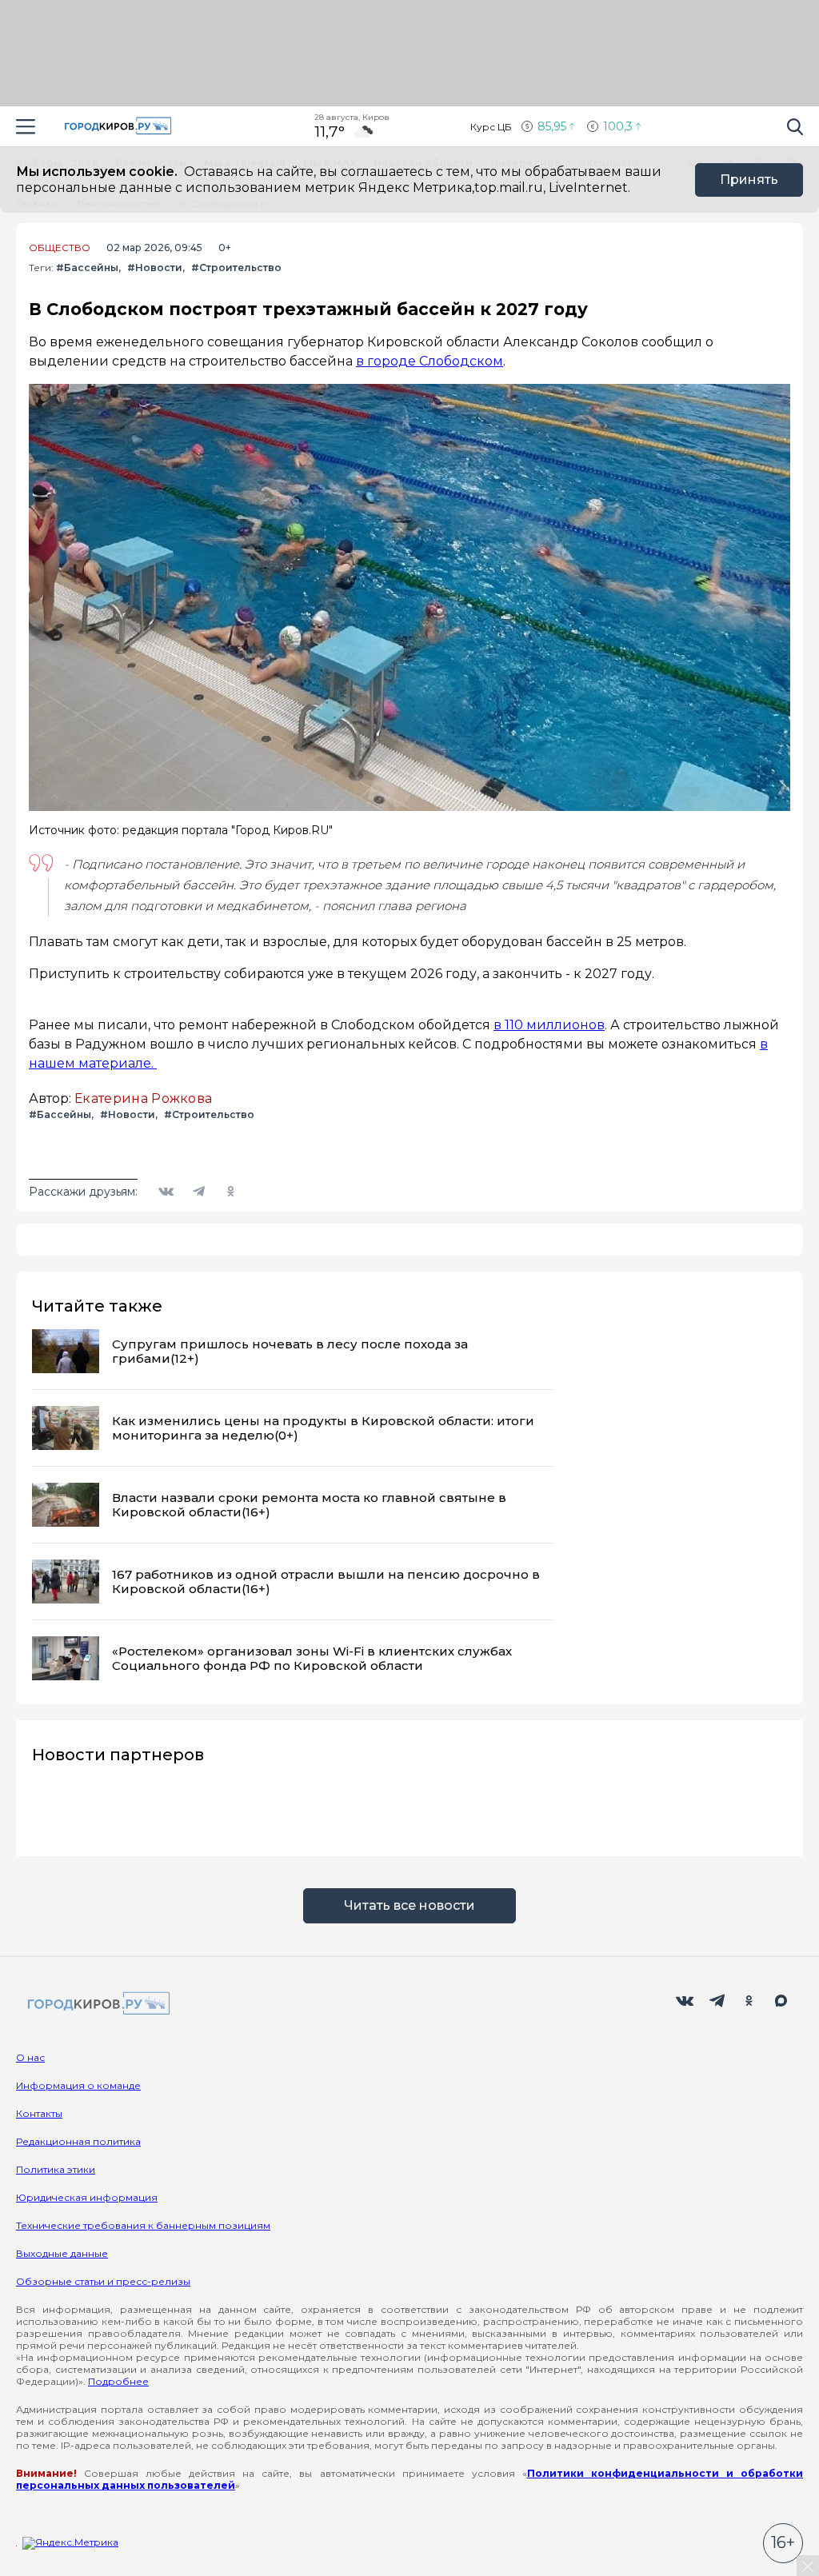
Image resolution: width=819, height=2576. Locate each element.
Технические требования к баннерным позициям (143, 2225)
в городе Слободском (429, 361)
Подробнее (118, 2381)
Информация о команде (78, 2085)
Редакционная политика (78, 2141)
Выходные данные (62, 2253)
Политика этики (56, 2169)
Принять (749, 180)
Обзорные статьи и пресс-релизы (103, 2281)
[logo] (96, 2005)
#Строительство (236, 268)
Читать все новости (409, 1905)
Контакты (39, 2113)
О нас (30, 2057)
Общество (60, 248)
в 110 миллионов (549, 1025)
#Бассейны (87, 268)
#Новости (155, 268)
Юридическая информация (87, 2197)
